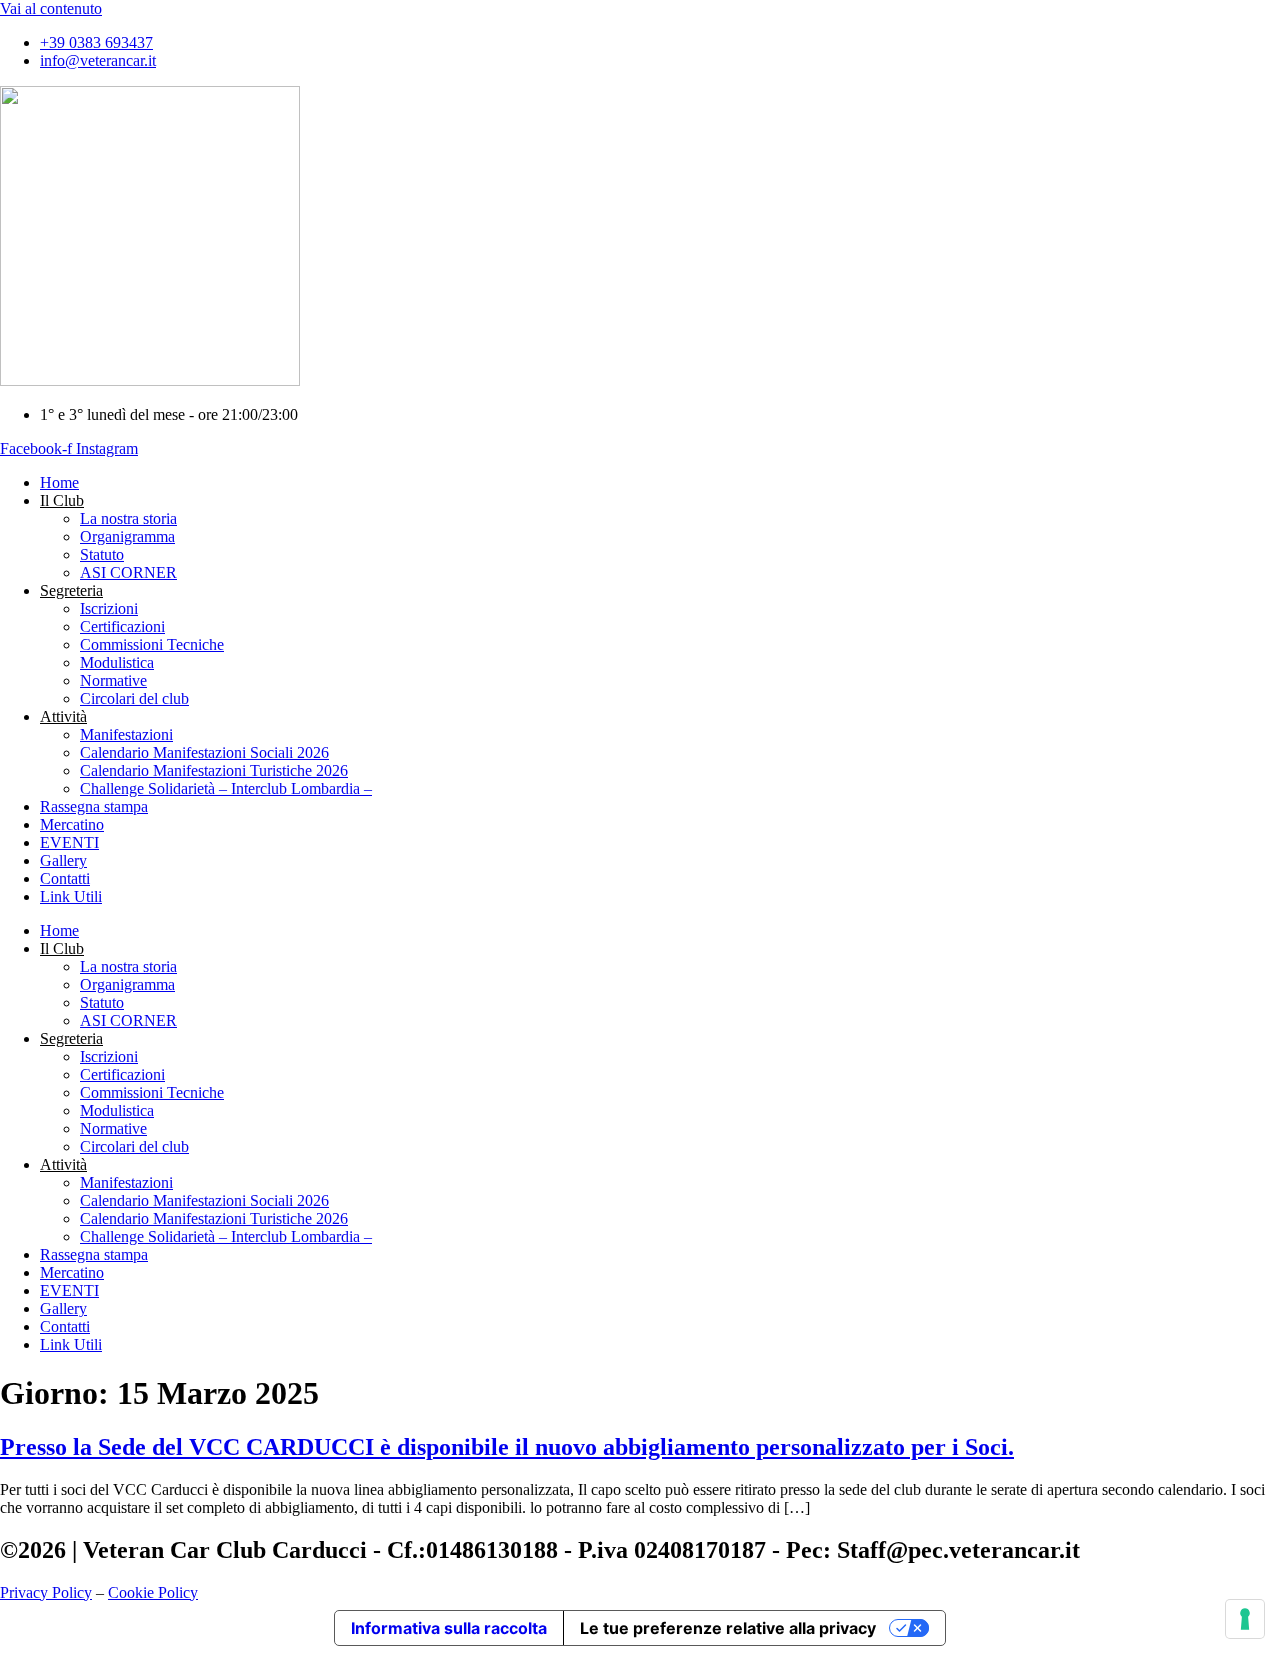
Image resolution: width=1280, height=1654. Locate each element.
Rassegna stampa (94, 806)
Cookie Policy (153, 1592)
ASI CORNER (128, 572)
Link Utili (71, 896)
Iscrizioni (109, 608)
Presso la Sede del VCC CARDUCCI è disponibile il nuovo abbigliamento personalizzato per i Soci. (507, 1447)
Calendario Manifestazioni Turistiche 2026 (214, 770)
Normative (113, 680)
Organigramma (127, 536)
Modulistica (117, 662)
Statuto (102, 554)
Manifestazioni (126, 734)
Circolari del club (134, 698)
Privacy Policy (46, 1592)
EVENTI (69, 842)
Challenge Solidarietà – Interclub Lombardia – (226, 788)
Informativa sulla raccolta (449, 1628)
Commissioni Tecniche (152, 644)
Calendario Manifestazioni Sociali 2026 (204, 752)
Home (59, 482)
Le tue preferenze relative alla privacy (728, 1628)
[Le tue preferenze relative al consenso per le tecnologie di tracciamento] (1245, 1619)
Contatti (65, 878)
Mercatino (72, 824)
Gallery (63, 860)
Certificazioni (122, 626)
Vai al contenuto (51, 8)
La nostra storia (128, 518)
